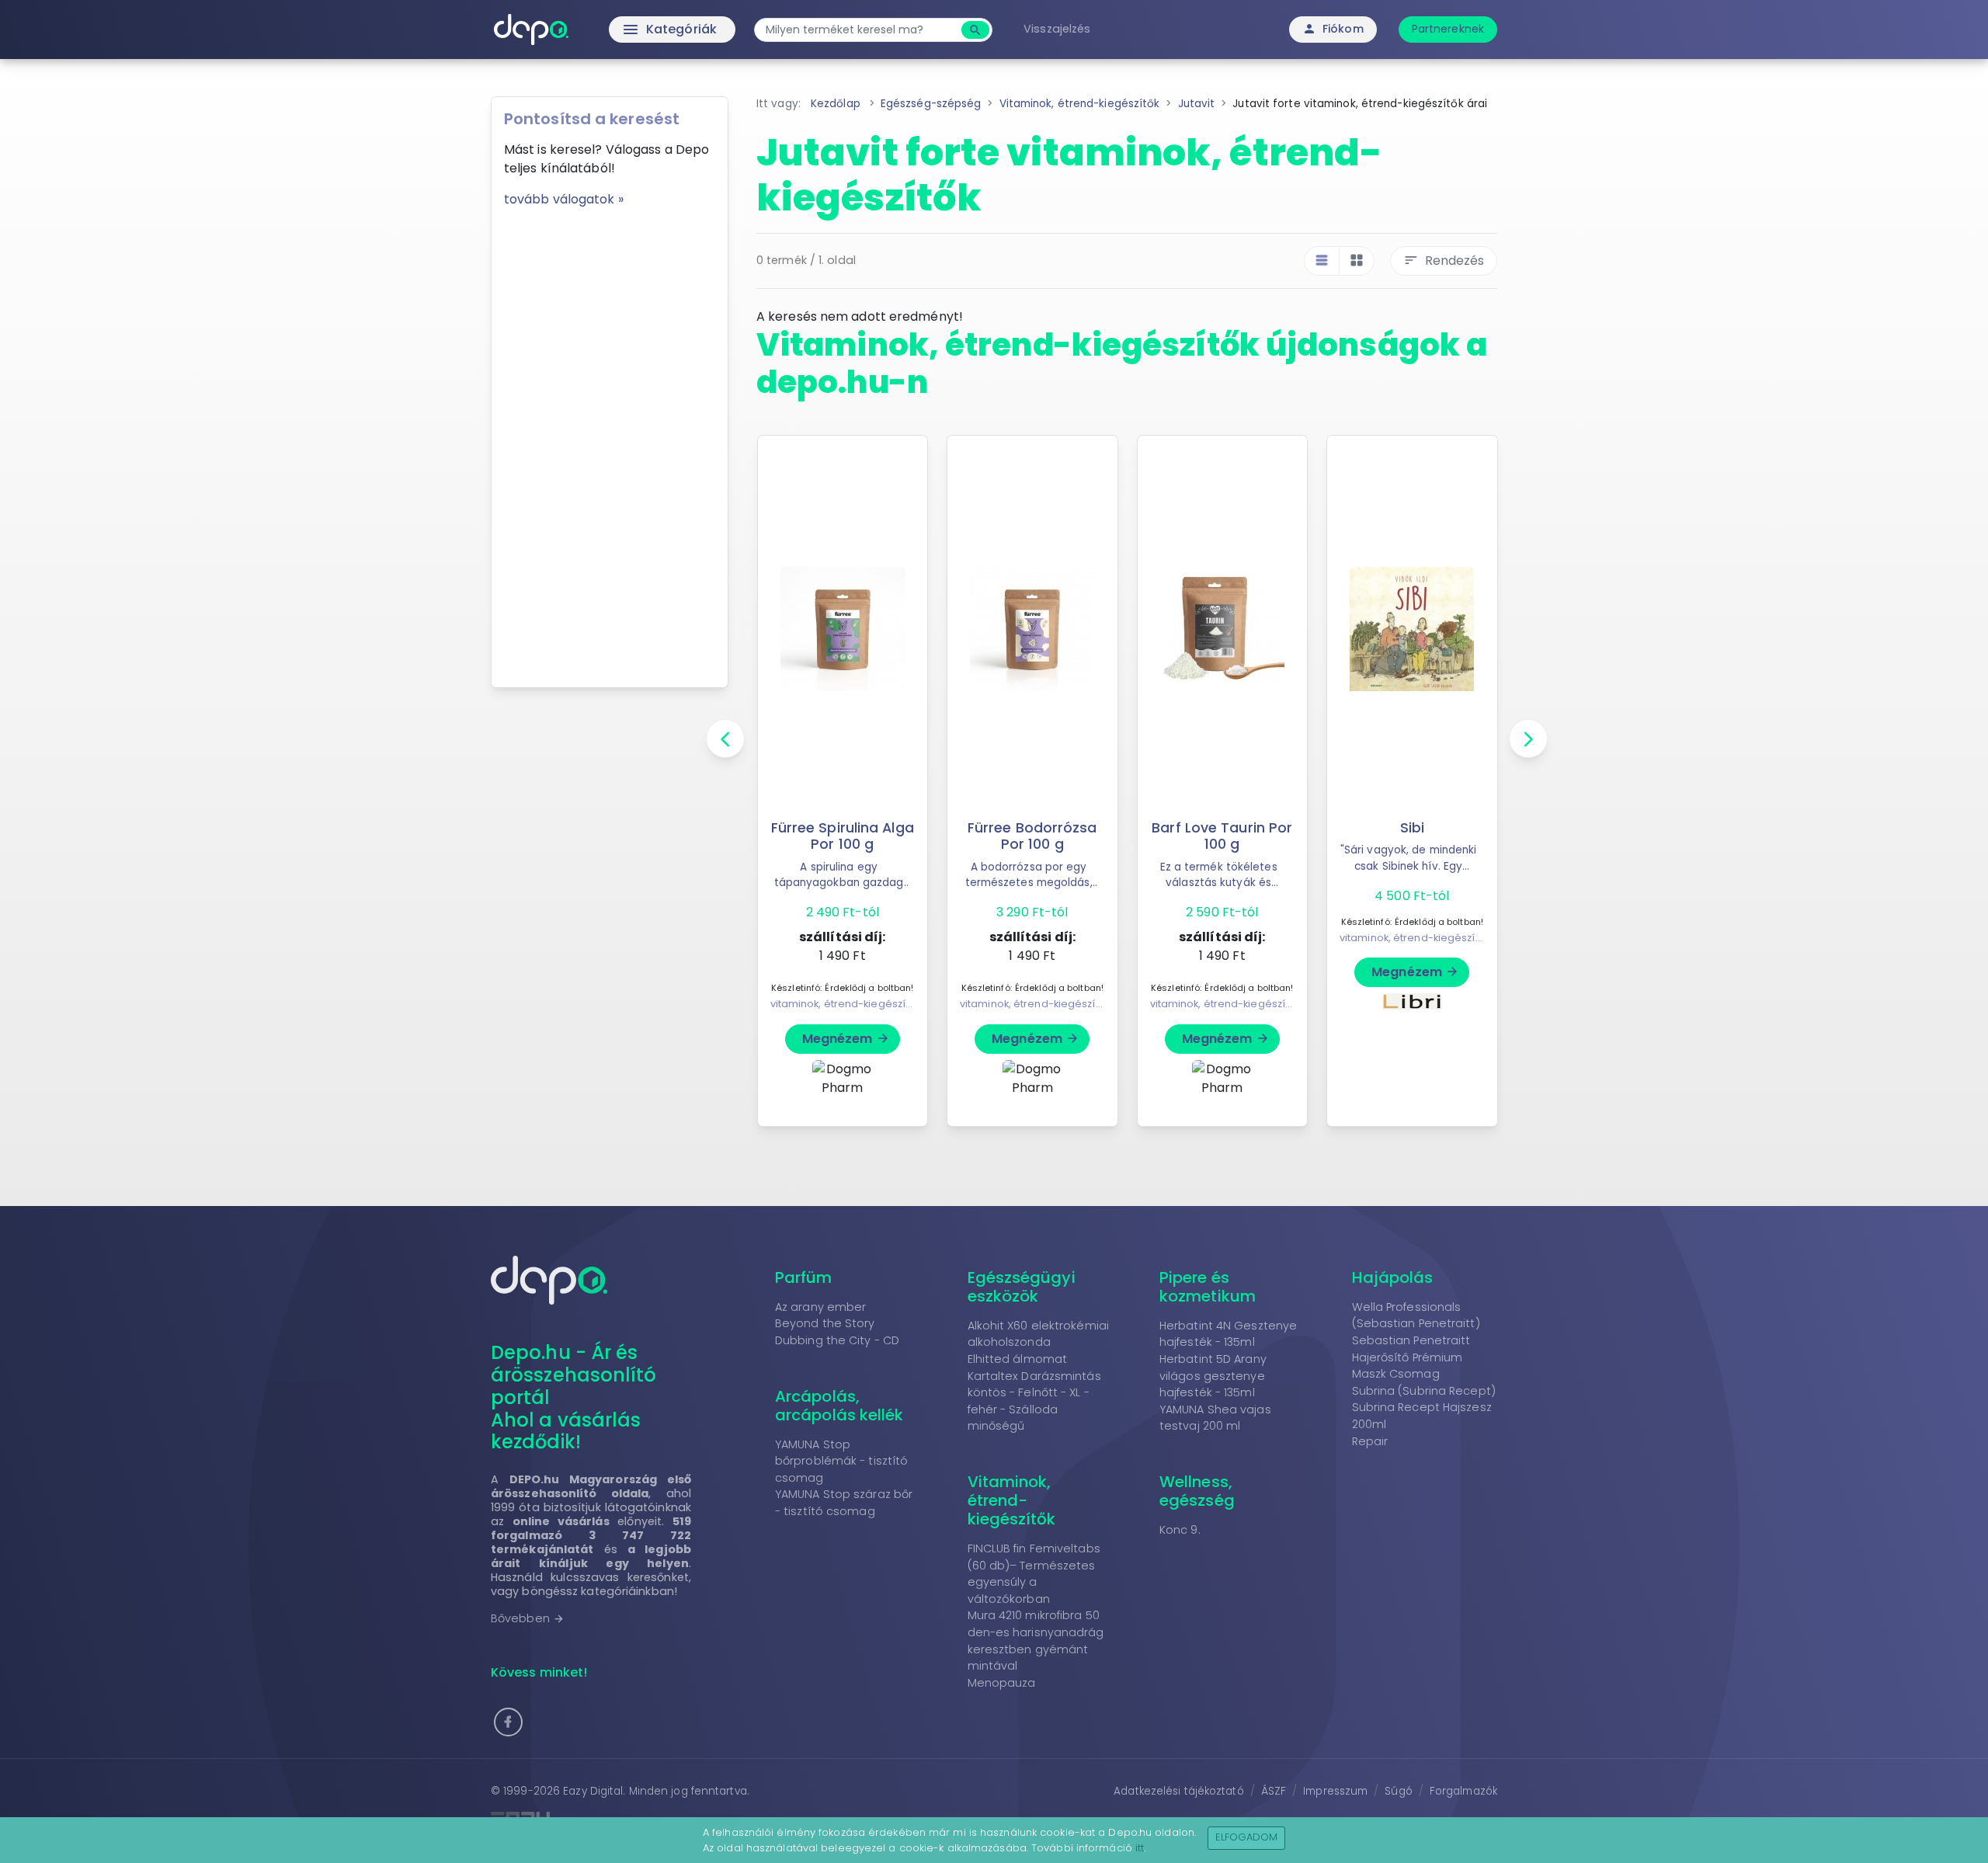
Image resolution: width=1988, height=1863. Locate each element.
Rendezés (1444, 261)
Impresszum (1335, 1791)
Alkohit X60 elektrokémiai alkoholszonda (1039, 1334)
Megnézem (846, 1039)
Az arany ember (820, 1307)
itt (1140, 1848)
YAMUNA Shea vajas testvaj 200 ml (1215, 1418)
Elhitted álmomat (1018, 1359)
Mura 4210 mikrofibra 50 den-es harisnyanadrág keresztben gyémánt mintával (1036, 1641)
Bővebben (528, 1618)
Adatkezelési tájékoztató (1178, 1791)
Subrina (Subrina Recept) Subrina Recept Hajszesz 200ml (1424, 1408)
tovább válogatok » (564, 199)
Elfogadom (1247, 1837)
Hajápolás (1393, 1277)
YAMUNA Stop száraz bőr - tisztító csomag (844, 1503)
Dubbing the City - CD (837, 1340)
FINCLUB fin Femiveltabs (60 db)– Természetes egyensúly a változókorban (1034, 1574)
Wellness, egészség (1197, 1491)
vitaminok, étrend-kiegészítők (845, 1004)
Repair (1370, 1441)
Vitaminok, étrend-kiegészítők (1012, 1500)
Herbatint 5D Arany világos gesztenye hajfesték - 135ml (1213, 1376)
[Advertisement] (610, 442)
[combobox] (860, 30)
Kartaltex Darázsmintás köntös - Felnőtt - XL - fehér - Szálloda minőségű (1034, 1401)
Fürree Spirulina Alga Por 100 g (843, 836)
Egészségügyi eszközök (1022, 1287)
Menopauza (1002, 1683)
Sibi (1412, 828)
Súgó (1398, 1791)
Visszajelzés (1057, 29)
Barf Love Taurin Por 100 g (1222, 836)
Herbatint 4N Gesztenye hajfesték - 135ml (1228, 1334)
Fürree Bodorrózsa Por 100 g (1032, 836)
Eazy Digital (593, 1791)
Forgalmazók (1463, 1791)
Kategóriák (637, 30)
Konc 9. (1180, 1530)
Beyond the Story (825, 1323)
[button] (508, 1722)
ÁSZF (1274, 1791)
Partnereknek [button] (1448, 29)
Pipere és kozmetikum (1208, 1287)
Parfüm (804, 1277)
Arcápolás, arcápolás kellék (839, 1406)
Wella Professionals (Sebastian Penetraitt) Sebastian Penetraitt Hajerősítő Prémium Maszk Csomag (1416, 1340)
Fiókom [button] (1333, 29)
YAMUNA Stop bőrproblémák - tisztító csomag (841, 1461)
